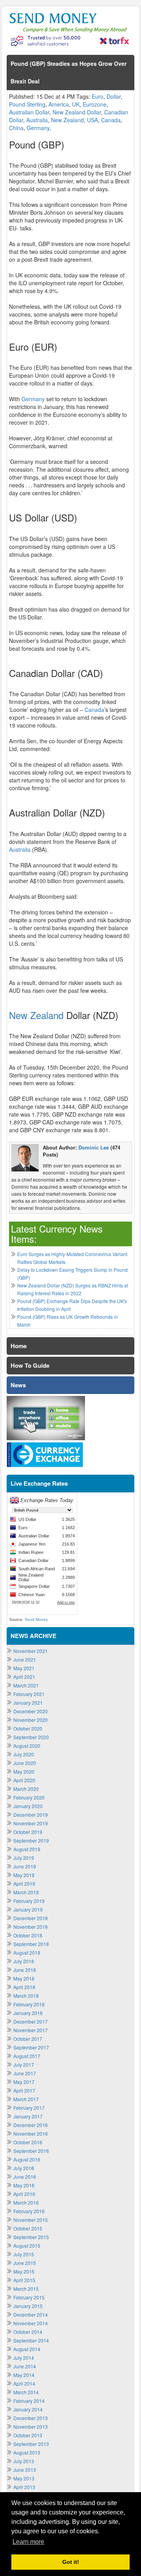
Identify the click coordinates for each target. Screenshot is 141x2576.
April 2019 (24, 1884)
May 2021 (24, 1668)
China (16, 128)
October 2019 (28, 1832)
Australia (37, 120)
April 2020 (24, 1780)
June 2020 (25, 1763)
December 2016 (31, 2125)
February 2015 (29, 2297)
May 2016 (24, 2185)
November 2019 (31, 1823)
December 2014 (31, 2314)
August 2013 (27, 2452)
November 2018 (31, 1927)
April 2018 (24, 1987)
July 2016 (24, 2168)
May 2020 (24, 1771)
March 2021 (26, 1685)
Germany (38, 128)
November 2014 (31, 2323)
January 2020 (28, 1806)
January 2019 (28, 1909)
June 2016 (25, 2177)
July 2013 (24, 2461)
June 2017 (25, 2073)
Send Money (36, 1619)
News (18, 1385)
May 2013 (24, 2478)
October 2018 (28, 1935)
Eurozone (95, 104)
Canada (111, 120)
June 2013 (25, 2470)
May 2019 (24, 1875)
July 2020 (24, 1754)
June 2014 (25, 2366)
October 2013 (28, 2435)
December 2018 (31, 1918)
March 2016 (26, 2202)
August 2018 (27, 1952)
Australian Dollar (29, 112)
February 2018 (29, 2004)
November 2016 (31, 2133)
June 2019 (25, 1866)
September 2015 (31, 2237)
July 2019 (24, 1858)
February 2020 (29, 1797)
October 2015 (28, 2228)
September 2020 (31, 1737)
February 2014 (29, 2401)
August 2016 (27, 2159)
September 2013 (31, 2444)
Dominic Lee (94, 1147)
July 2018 (24, 1961)
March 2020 (26, 1789)
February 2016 (29, 2211)
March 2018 (26, 1996)
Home (19, 1346)
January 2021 (28, 1703)
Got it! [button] (71, 2562)
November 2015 (31, 2220)
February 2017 (29, 2108)
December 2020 (31, 1711)
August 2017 (27, 2056)
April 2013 (24, 2487)
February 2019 (29, 1901)
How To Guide (30, 1365)
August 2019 (27, 1849)
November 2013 (31, 2427)
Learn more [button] (28, 2542)
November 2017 (31, 2030)
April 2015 (24, 2280)
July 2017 (24, 2065)
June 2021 (25, 1659)
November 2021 (31, 1651)
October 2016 (28, 2142)
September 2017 (31, 2047)
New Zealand (67, 120)
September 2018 (31, 1944)
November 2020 (31, 1720)
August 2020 (27, 1746)
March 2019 (26, 1892)
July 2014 (24, 2358)
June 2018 (25, 1970)
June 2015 (25, 2263)
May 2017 (24, 2082)
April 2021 (24, 1677)
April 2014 (24, 2383)
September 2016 (31, 2151)
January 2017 (28, 2116)
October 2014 (28, 2332)
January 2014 (28, 2409)
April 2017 (24, 2090)
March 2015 (26, 2289)
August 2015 (27, 2246)
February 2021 (29, 1694)
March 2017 (26, 2099)
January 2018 (28, 2013)
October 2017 (28, 2039)
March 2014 (26, 2392)
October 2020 (28, 1728)
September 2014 (31, 2340)
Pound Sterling (27, 104)
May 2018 (24, 1978)
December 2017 (31, 2021)
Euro (98, 96)
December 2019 (31, 1815)
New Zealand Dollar (77, 112)
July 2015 (24, 2254)
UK (76, 104)
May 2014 (24, 2375)
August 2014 (27, 2349)
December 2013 (31, 2418)
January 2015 (28, 2306)
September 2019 (31, 1840)
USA (92, 120)
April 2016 (24, 2194)
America (59, 104)
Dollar (114, 96)
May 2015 (24, 2271)
